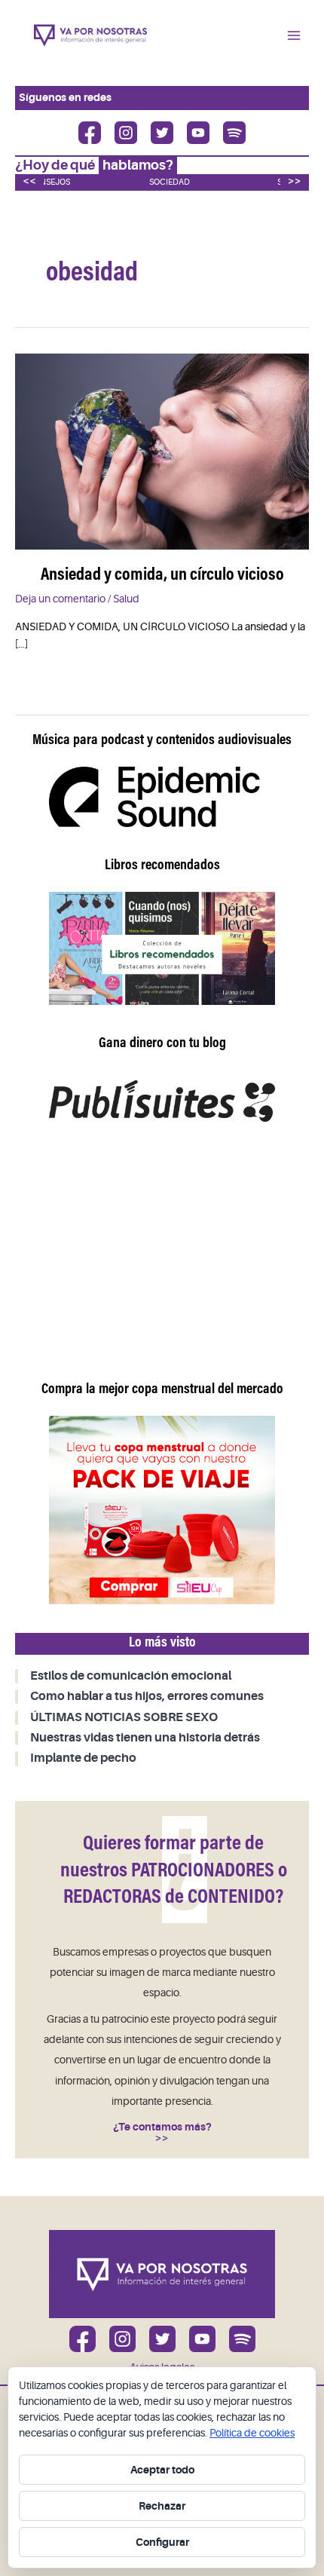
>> (295, 181)
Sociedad (170, 182)
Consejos (49, 182)
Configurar (162, 2542)
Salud (126, 599)
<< (29, 181)
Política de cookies (252, 2433)
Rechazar (162, 2506)
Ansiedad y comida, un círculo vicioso (162, 576)
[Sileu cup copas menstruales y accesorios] (162, 1509)
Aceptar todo (162, 2470)
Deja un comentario (60, 599)
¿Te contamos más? (162, 2127)
